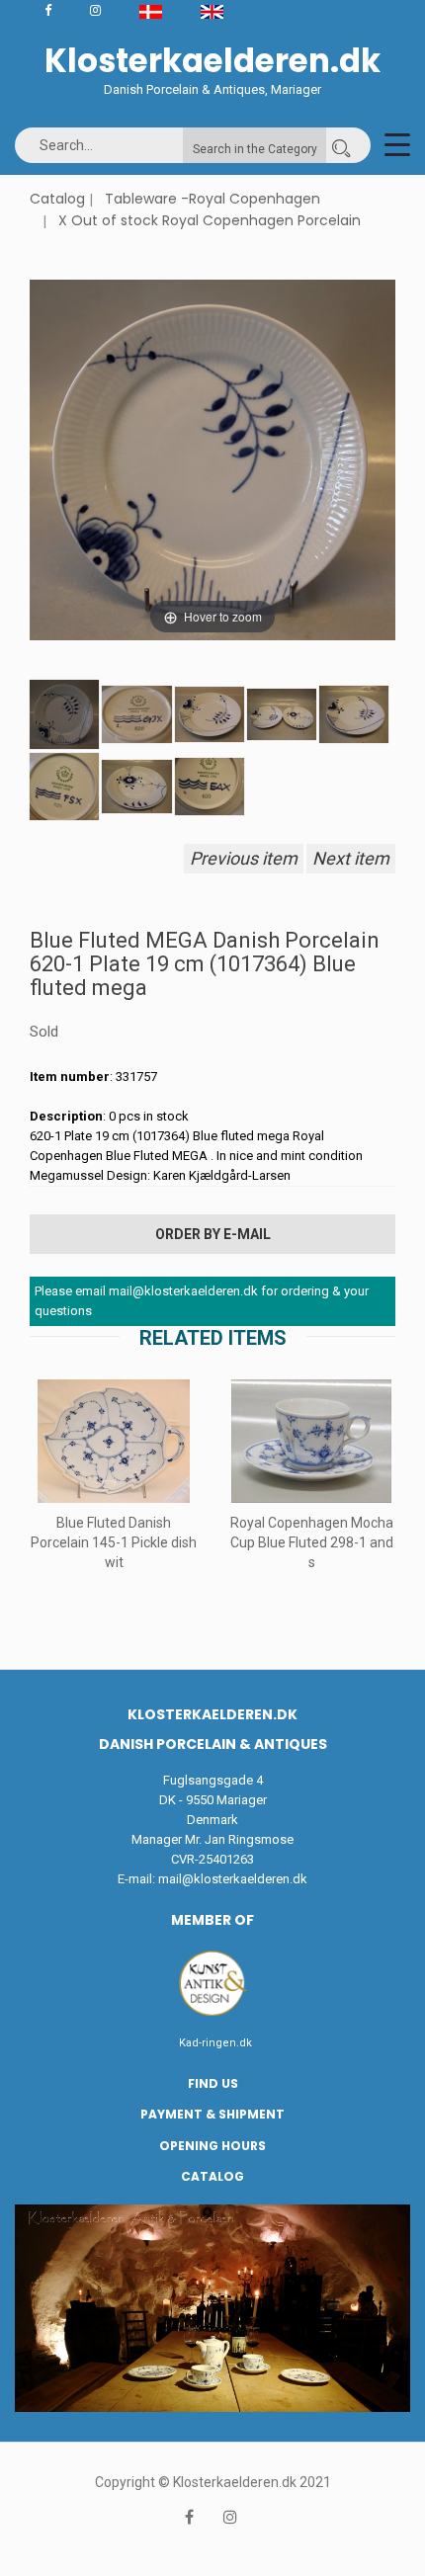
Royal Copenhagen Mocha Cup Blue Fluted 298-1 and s (312, 1542)
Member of (212, 1920)
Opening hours (212, 2146)
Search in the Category (255, 149)
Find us (213, 2083)
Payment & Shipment (212, 2114)
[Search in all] (341, 145)
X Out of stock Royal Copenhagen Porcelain (210, 220)
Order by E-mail (213, 1234)
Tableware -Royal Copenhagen (212, 199)
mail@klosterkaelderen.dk (233, 1879)
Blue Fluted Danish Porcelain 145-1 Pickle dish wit (114, 1542)
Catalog (57, 199)
